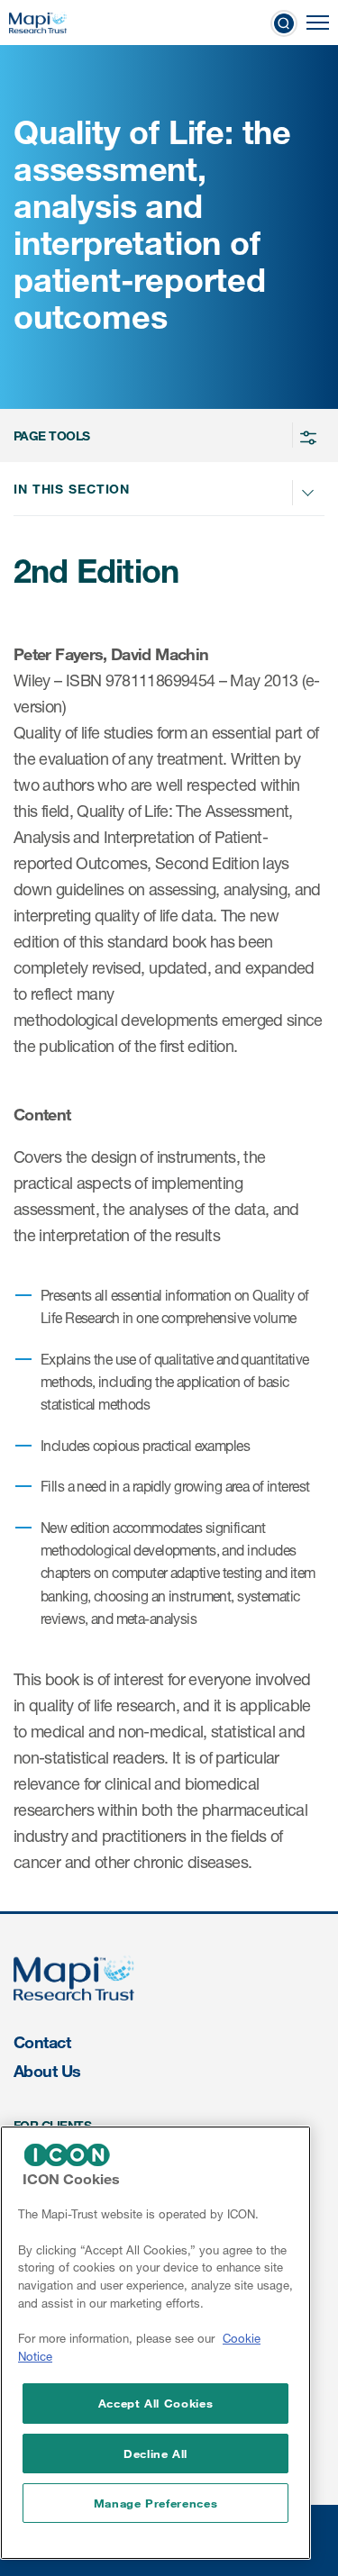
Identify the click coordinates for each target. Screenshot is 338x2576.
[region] (155, 2343)
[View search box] (284, 23)
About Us (47, 2071)
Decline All (155, 2454)
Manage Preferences (156, 2503)
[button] (166, 435)
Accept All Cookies (156, 2403)
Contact (42, 2042)
